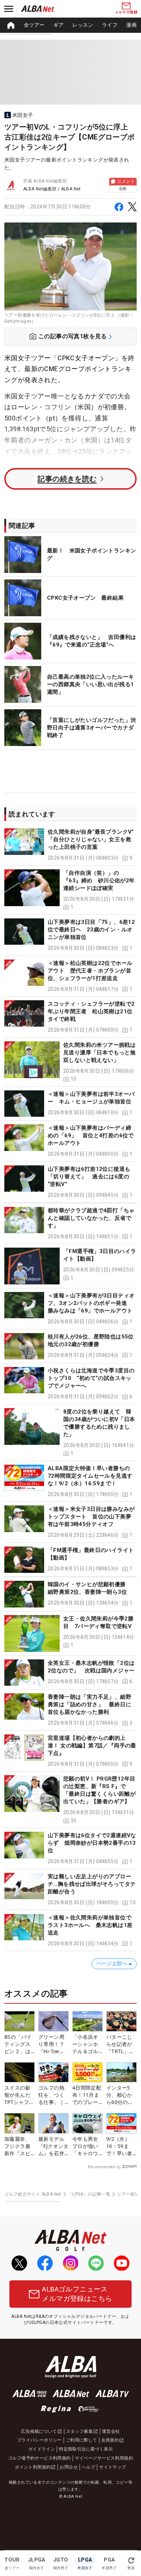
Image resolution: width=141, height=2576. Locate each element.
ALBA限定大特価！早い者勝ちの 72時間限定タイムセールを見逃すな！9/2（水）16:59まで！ (90, 1476)
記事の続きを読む (67, 479)
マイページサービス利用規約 (104, 2458)
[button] (70, 845)
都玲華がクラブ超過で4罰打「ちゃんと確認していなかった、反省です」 (91, 1218)
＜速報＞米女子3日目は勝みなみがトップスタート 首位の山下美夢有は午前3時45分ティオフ (91, 1517)
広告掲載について (39, 2431)
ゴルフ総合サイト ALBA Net (33, 2194)
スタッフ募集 (80, 2431)
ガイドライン (42, 2449)
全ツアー (34, 25)
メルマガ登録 (126, 12)
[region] (70, 25)
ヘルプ (88, 2467)
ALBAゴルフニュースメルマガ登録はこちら (77, 2294)
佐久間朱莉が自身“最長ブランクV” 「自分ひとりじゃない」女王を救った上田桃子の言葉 (94, 839)
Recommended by (104, 2167)
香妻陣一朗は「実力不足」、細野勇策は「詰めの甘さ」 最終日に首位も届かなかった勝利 (89, 1704)
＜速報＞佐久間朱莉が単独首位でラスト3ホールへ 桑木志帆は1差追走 (90, 1925)
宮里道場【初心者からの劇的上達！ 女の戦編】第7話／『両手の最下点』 (92, 1746)
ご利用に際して (82, 2440)
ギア (59, 25)
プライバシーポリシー (39, 2440)
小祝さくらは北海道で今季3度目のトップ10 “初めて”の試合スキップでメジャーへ (91, 1378)
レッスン (83, 25)
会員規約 (110, 2440)
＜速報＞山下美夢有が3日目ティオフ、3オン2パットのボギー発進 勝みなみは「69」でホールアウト (91, 1303)
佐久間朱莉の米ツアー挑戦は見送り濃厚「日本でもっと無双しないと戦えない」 (99, 1053)
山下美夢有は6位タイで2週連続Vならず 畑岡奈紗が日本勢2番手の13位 (92, 1843)
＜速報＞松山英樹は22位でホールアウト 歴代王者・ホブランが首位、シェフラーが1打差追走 (90, 971)
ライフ (110, 25)
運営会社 (111, 2431)
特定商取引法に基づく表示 (86, 2449)
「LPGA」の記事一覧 (89, 2194)
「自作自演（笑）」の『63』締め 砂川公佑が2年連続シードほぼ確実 (99, 881)
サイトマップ (112, 2467)
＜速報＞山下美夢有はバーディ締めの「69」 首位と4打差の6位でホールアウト (91, 1135)
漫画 (131, 25)
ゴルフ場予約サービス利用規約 (39, 2458)
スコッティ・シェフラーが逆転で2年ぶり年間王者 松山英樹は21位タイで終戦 (91, 1011)
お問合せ (69, 2467)
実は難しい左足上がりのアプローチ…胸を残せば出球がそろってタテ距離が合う (92, 1884)
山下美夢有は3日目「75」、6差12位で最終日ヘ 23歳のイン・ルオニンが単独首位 (91, 930)
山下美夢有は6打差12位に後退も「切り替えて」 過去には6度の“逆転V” (89, 1177)
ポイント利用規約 (33, 2467)
